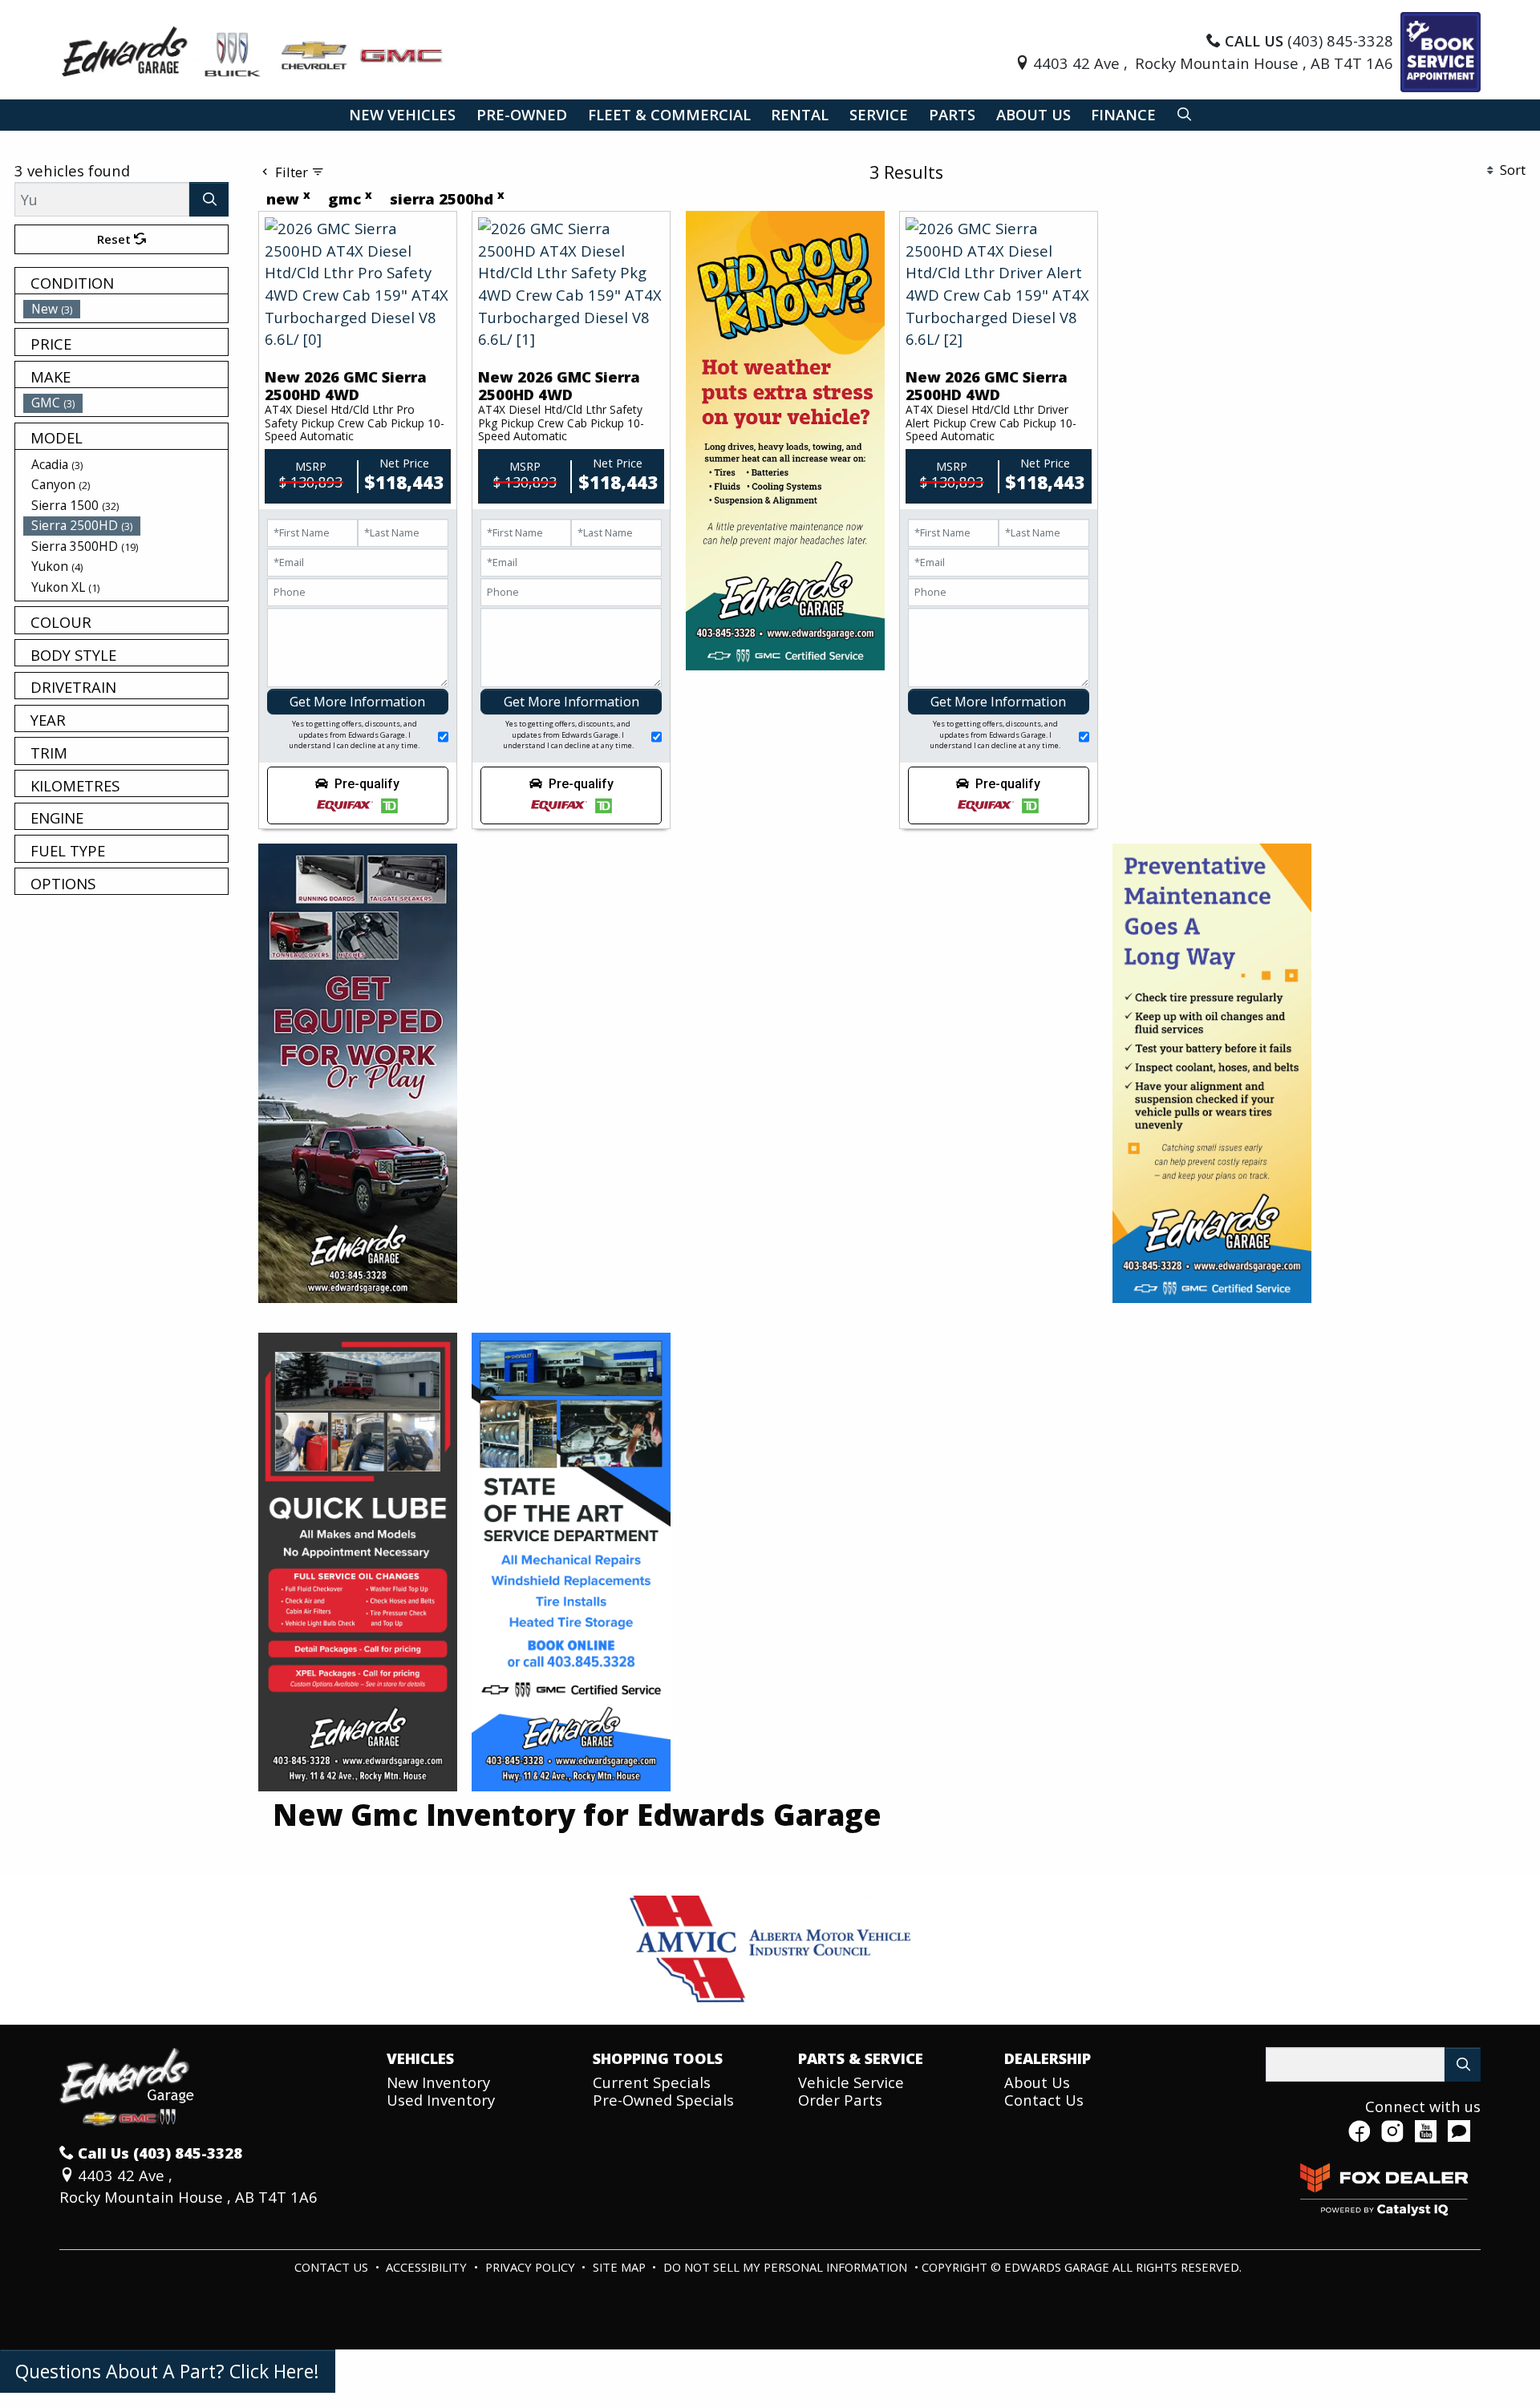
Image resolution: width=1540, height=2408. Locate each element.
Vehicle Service (851, 2082)
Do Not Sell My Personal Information (787, 2267)
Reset (115, 239)
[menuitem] (126, 309)
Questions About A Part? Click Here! (167, 2371)
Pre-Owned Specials (663, 2100)
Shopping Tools (658, 2058)
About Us (1037, 2082)
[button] (402, 115)
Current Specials (652, 2082)
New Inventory (438, 2082)
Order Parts (840, 2100)
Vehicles (420, 2058)
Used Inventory (441, 2100)
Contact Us (1044, 2100)
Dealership (1048, 2058)
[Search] (209, 199)
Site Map (621, 2267)
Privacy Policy (532, 2267)
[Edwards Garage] (253, 50)
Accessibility (428, 2267)
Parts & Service (861, 2058)
